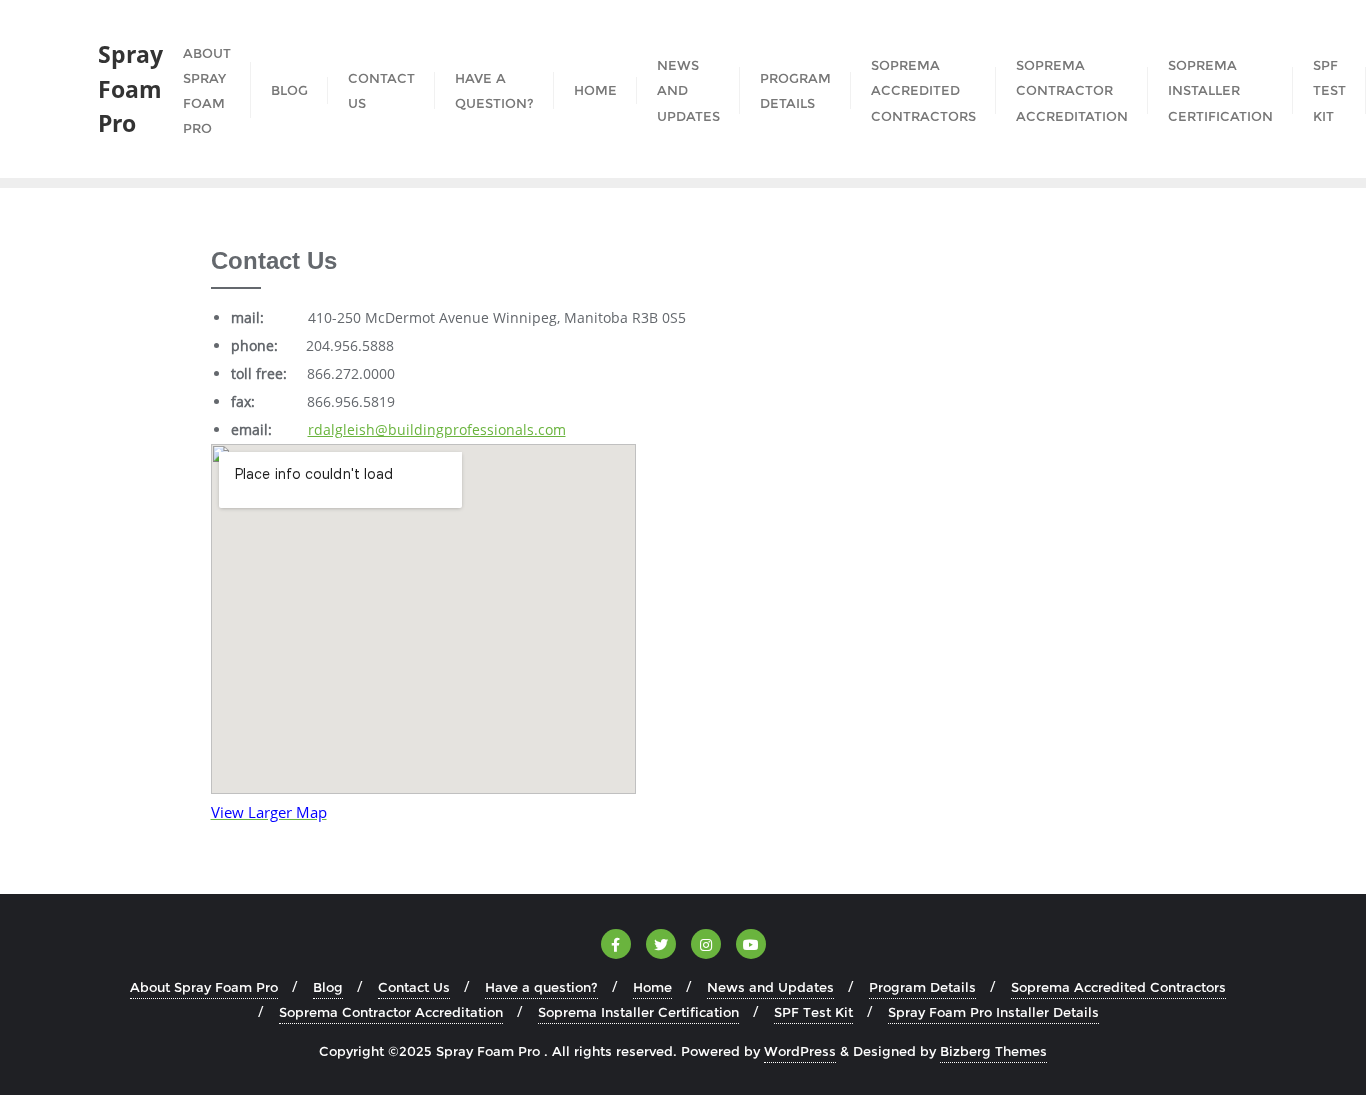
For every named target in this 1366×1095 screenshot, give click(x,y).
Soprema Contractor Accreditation (391, 1012)
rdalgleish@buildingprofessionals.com (437, 429)
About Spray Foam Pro (204, 987)
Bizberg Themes (993, 1051)
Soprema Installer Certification (638, 1012)
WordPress (800, 1051)
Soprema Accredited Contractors (1118, 987)
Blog (328, 987)
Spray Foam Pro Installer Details (993, 1012)
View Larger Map (269, 812)
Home (652, 987)
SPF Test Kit (813, 1012)
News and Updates (770, 987)
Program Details (922, 987)
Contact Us (414, 987)
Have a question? (541, 987)
